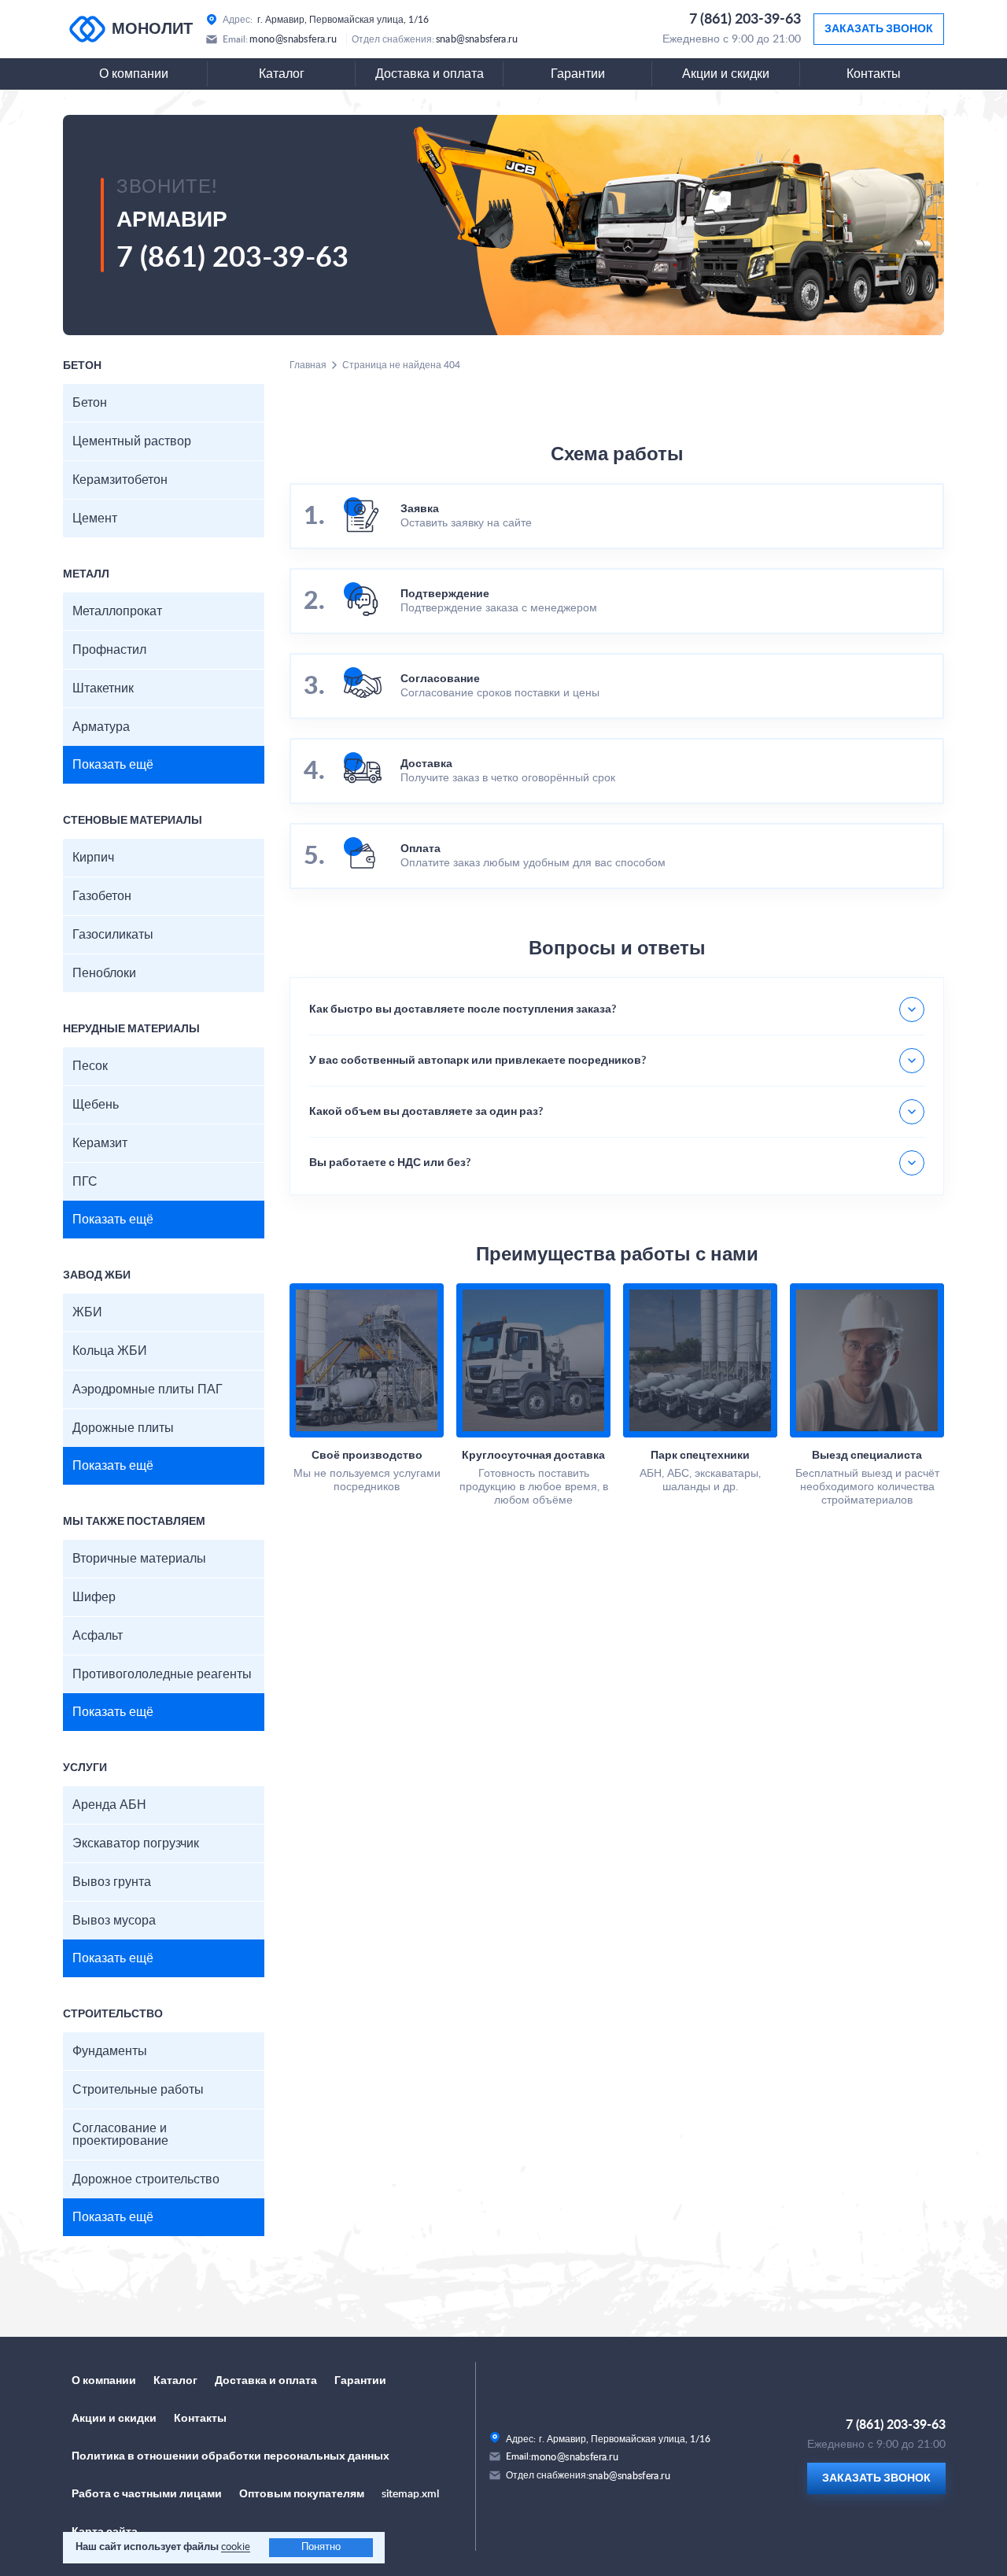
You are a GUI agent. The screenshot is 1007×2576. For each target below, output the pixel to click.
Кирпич (93, 858)
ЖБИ (87, 1312)
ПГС (85, 1182)
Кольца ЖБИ (110, 1351)
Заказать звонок (879, 29)
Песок (90, 1066)
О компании (134, 74)
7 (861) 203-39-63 (745, 20)
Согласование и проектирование (120, 2135)
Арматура (101, 727)
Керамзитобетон (120, 480)
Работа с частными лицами (147, 2494)
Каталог (282, 74)
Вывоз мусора (114, 1921)
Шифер (94, 1597)
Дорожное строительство (146, 2179)
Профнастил (109, 650)
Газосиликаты (113, 935)
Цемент (95, 519)
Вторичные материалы (139, 1559)
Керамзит (100, 1143)
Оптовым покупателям (302, 2494)
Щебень (96, 1105)
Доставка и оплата (430, 74)
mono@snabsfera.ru (293, 39)
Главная (308, 365)
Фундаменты (110, 2051)
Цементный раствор (132, 441)
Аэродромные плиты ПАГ (148, 1389)
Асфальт (98, 1636)
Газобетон (102, 896)
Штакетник (103, 688)
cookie (236, 2547)
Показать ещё (113, 765)
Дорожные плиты (123, 1428)
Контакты (874, 74)
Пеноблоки (104, 973)
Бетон (90, 403)
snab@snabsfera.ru (477, 39)
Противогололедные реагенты (162, 1674)
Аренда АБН (109, 1805)
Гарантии (578, 74)
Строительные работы (138, 2090)
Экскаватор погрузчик (136, 1843)
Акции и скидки (726, 74)
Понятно (321, 2547)
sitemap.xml (410, 2494)
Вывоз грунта (112, 1882)
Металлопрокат (117, 611)
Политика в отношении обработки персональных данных (231, 2456)
